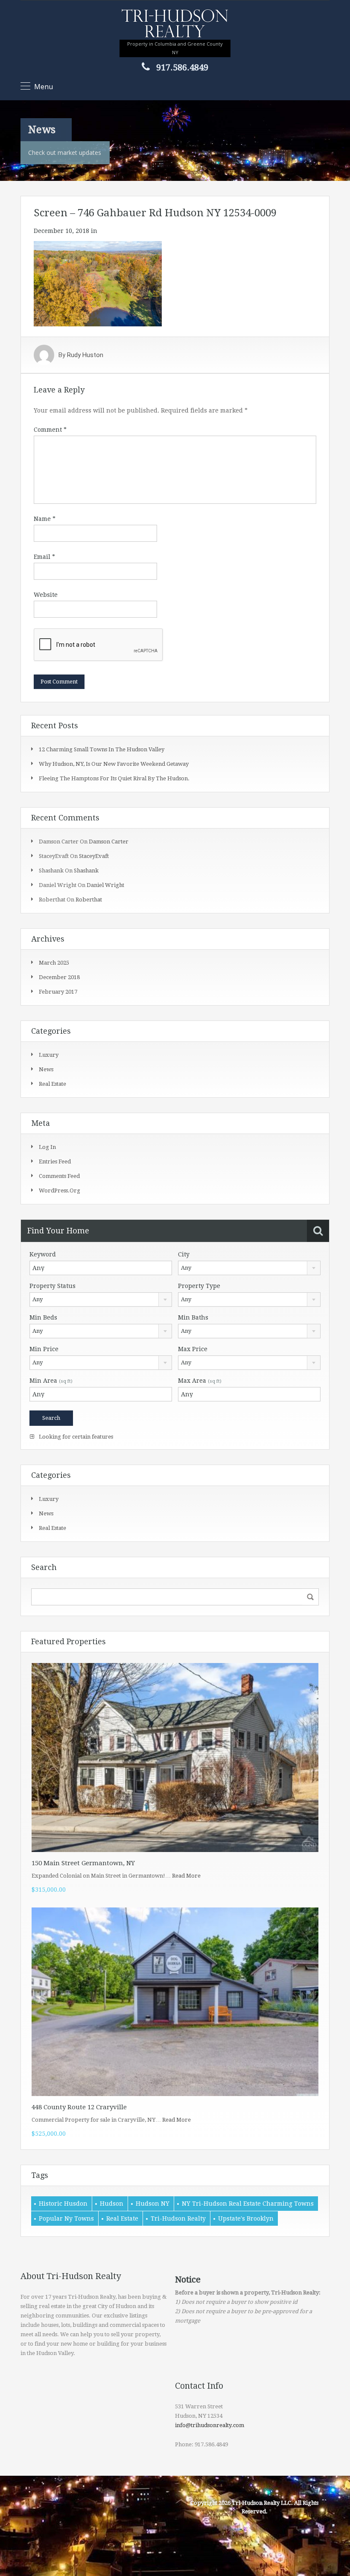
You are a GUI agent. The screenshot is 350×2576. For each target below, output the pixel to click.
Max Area (200, 1381)
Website (46, 595)
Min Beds (43, 1317)
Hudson (112, 2204)
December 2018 (59, 977)
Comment (50, 430)
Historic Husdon (63, 2204)
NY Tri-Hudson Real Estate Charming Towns (248, 2204)
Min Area (51, 1381)
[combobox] (249, 1268)
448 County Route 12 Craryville (79, 2107)
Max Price (193, 1349)
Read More (186, 1876)
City (184, 1254)
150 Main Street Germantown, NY (83, 1863)
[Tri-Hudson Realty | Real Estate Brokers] (175, 24)
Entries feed (55, 1162)
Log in (47, 1147)
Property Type (199, 1286)
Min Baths (193, 1317)
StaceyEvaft (94, 856)
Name (45, 519)
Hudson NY (153, 2204)
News (46, 1069)
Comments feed (59, 1176)
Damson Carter (109, 842)
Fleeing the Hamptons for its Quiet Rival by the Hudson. (114, 778)
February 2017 (58, 992)
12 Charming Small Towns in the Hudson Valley (102, 749)
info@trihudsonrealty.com (210, 2425)
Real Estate (122, 2218)
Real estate (52, 1084)
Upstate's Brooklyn (246, 2218)
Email (44, 557)
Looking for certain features (75, 1437)
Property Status (52, 1286)
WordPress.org (60, 1191)
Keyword (43, 1254)
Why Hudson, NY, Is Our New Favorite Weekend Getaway (114, 764)
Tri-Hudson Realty (178, 2218)
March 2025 (54, 963)
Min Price (44, 1349)
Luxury (49, 1055)
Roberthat (89, 900)
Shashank (86, 871)
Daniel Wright (105, 885)
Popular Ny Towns (66, 2218)
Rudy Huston (85, 355)
